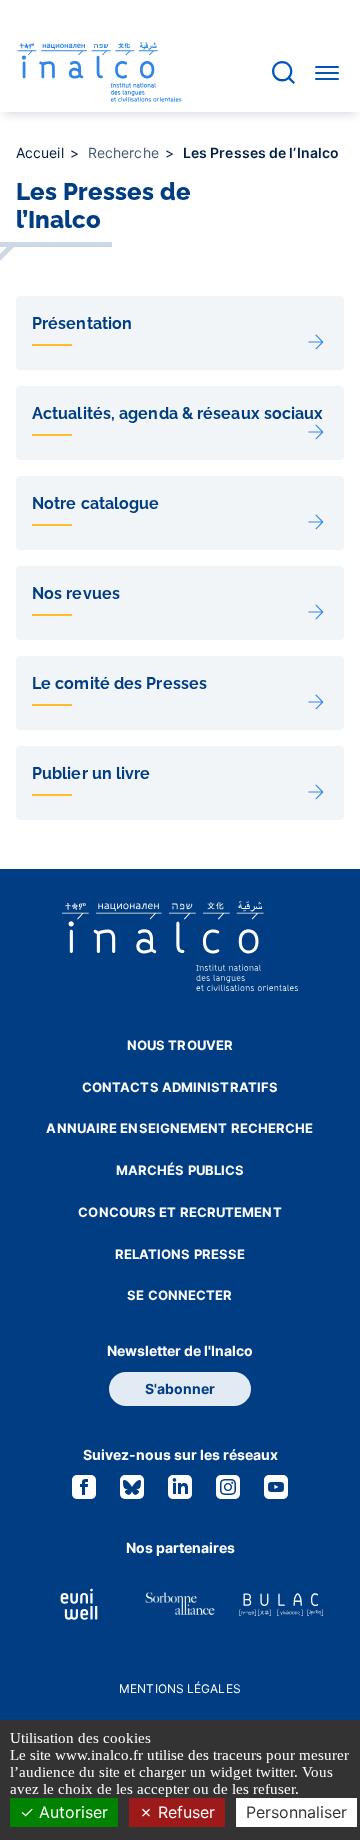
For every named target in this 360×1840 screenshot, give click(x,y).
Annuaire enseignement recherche (179, 1128)
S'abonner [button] (180, 1388)
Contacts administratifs (180, 1087)
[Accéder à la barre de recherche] (283, 72)
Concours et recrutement (179, 1212)
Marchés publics (180, 1170)
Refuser (184, 1812)
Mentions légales (180, 1688)
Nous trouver (180, 1045)
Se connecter (179, 1295)
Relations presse (180, 1254)
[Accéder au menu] (327, 72)
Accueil (42, 152)
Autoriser (71, 1812)
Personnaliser (296, 1812)
